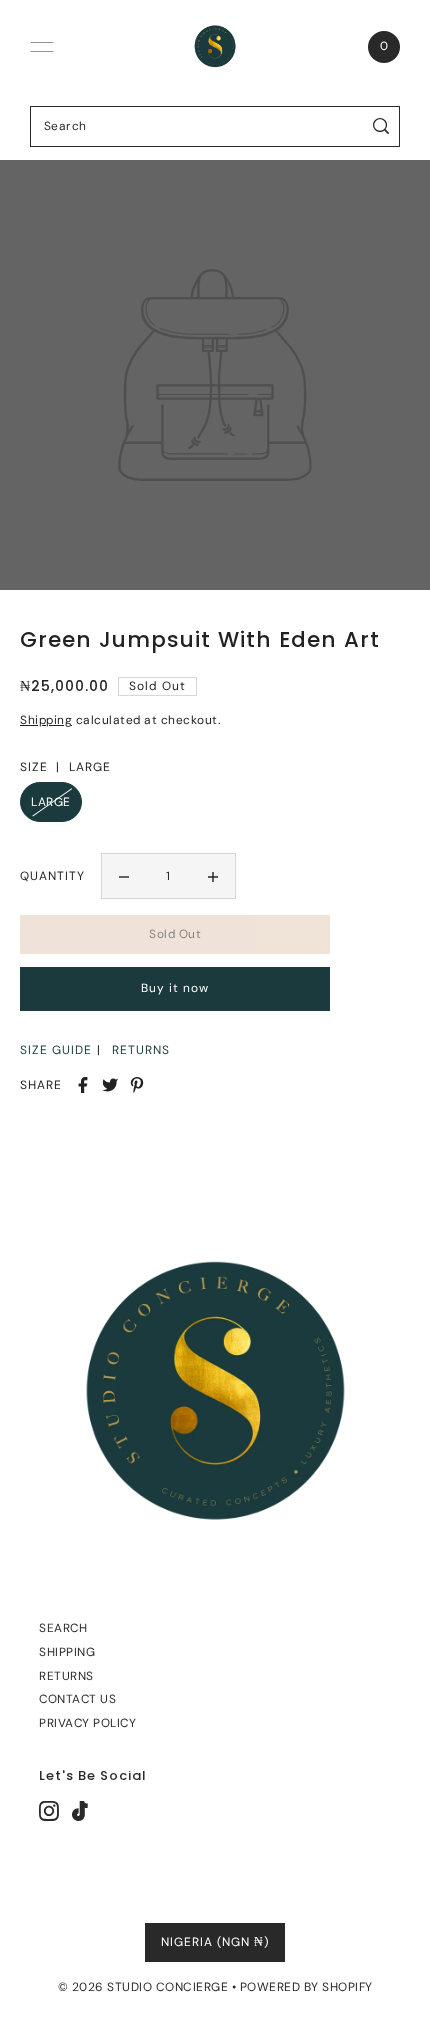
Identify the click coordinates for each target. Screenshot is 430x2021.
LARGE (51, 802)
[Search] (381, 126)
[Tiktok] (80, 1811)
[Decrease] (124, 876)
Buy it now (175, 988)
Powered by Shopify (306, 1987)
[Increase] (213, 876)
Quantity (52, 876)
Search (63, 1628)
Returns (66, 1676)
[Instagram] (49, 1811)
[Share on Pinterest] (137, 1085)
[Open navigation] (42, 47)
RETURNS (141, 1050)
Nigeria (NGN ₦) (215, 1942)
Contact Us (77, 1699)
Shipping (46, 720)
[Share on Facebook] (83, 1085)
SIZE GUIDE (56, 1050)
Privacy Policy (87, 1723)
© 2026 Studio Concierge (143, 1987)
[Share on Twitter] (110, 1085)
